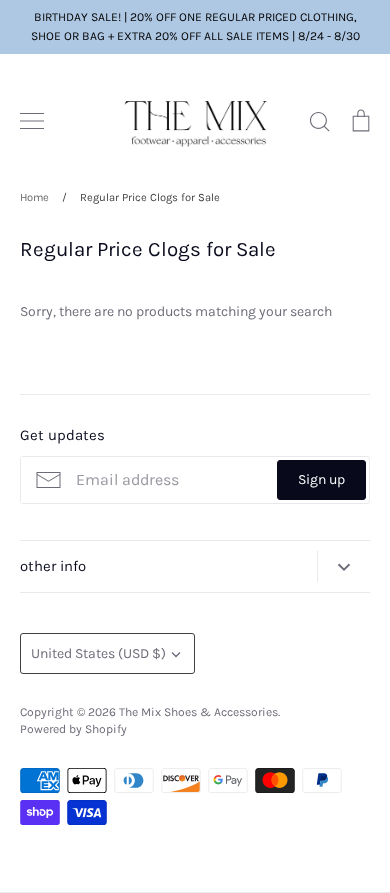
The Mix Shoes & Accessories (198, 712)
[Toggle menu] (32, 121)
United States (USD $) (98, 653)
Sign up (321, 479)
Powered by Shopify (73, 729)
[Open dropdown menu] (343, 566)
